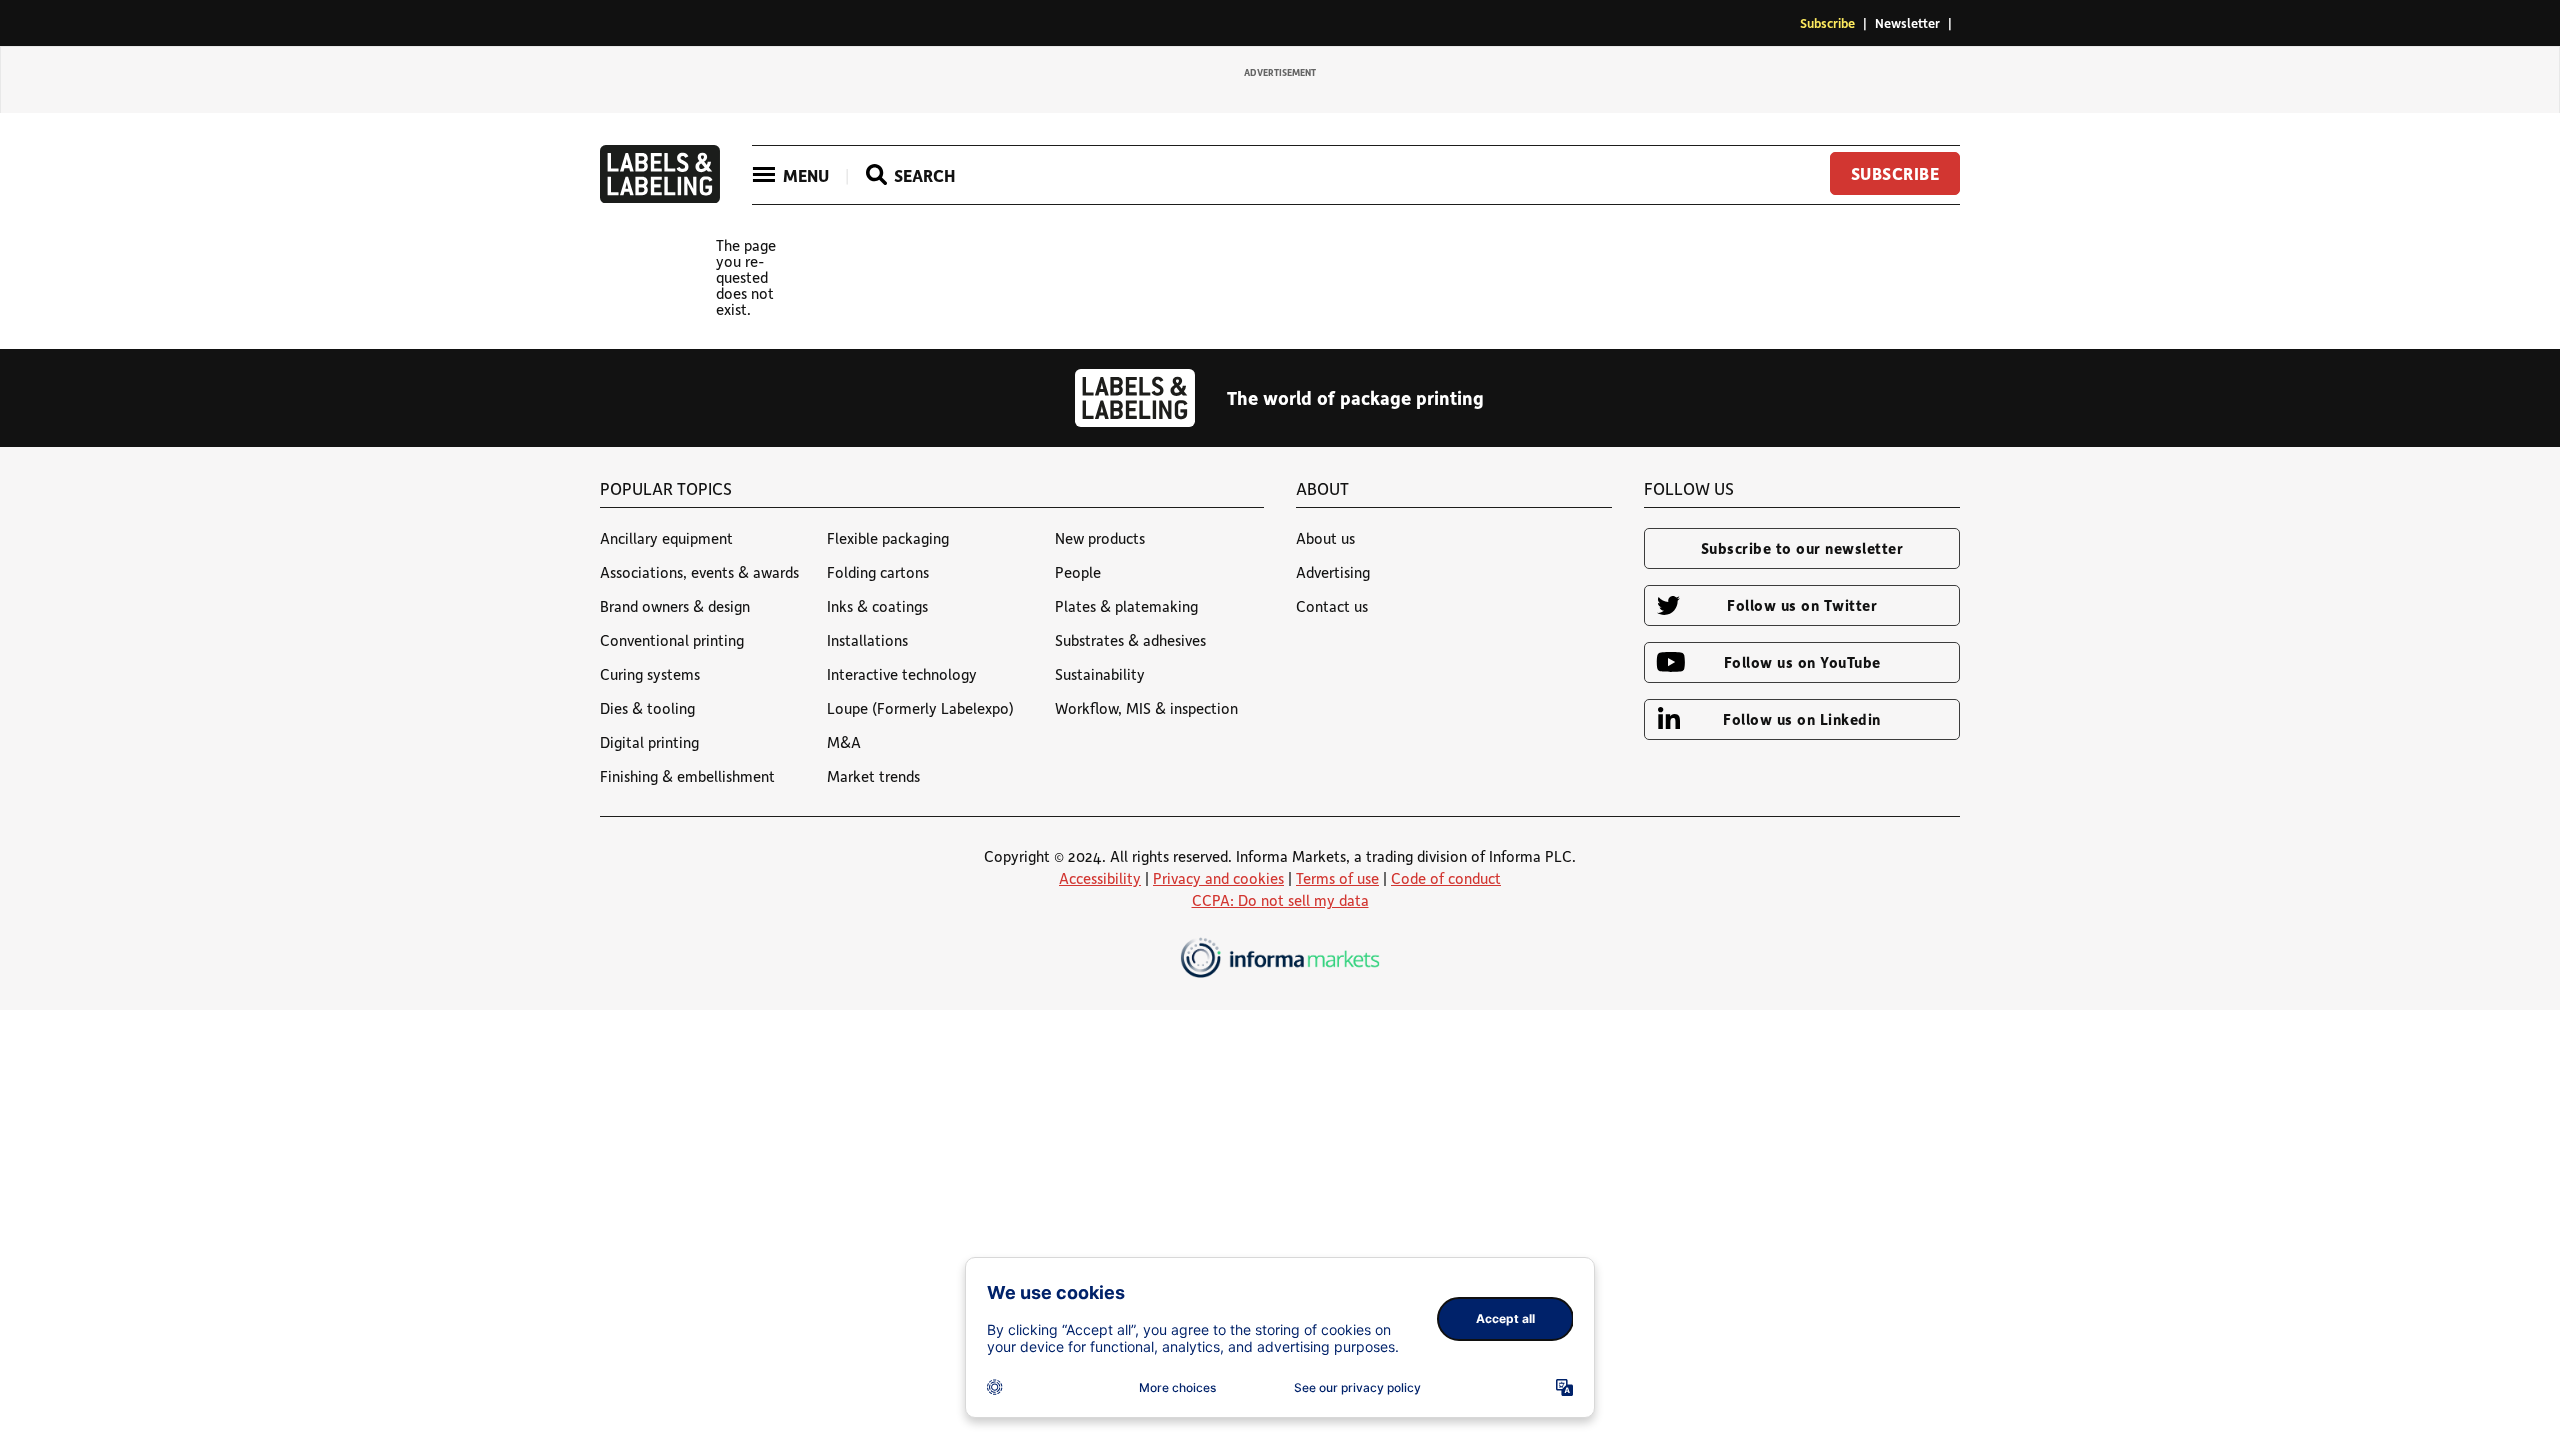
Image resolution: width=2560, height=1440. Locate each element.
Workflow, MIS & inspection (1146, 708)
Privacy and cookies (1218, 878)
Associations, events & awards (699, 572)
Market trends (873, 776)
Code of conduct (1446, 878)
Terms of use (1337, 878)
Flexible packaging (888, 538)
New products (1100, 538)
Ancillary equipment (666, 538)
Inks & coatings (877, 606)
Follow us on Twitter (1802, 605)
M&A (844, 742)
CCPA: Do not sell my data (1280, 900)
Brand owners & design (675, 606)
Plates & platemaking (1126, 606)
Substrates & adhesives (1130, 640)
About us (1325, 538)
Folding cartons (878, 572)
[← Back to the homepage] (660, 197)
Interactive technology (902, 674)
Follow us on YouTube (1802, 662)
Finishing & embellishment (687, 776)
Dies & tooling (647, 708)
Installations (867, 640)
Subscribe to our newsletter (1802, 548)
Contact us (1332, 606)
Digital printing (649, 742)
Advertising (1333, 572)
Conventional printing (672, 640)
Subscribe (1827, 22)
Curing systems (650, 674)
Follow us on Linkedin (1802, 719)
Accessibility (1100, 878)
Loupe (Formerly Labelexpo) (920, 708)
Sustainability (1100, 674)
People (1078, 572)
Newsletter (1907, 22)
